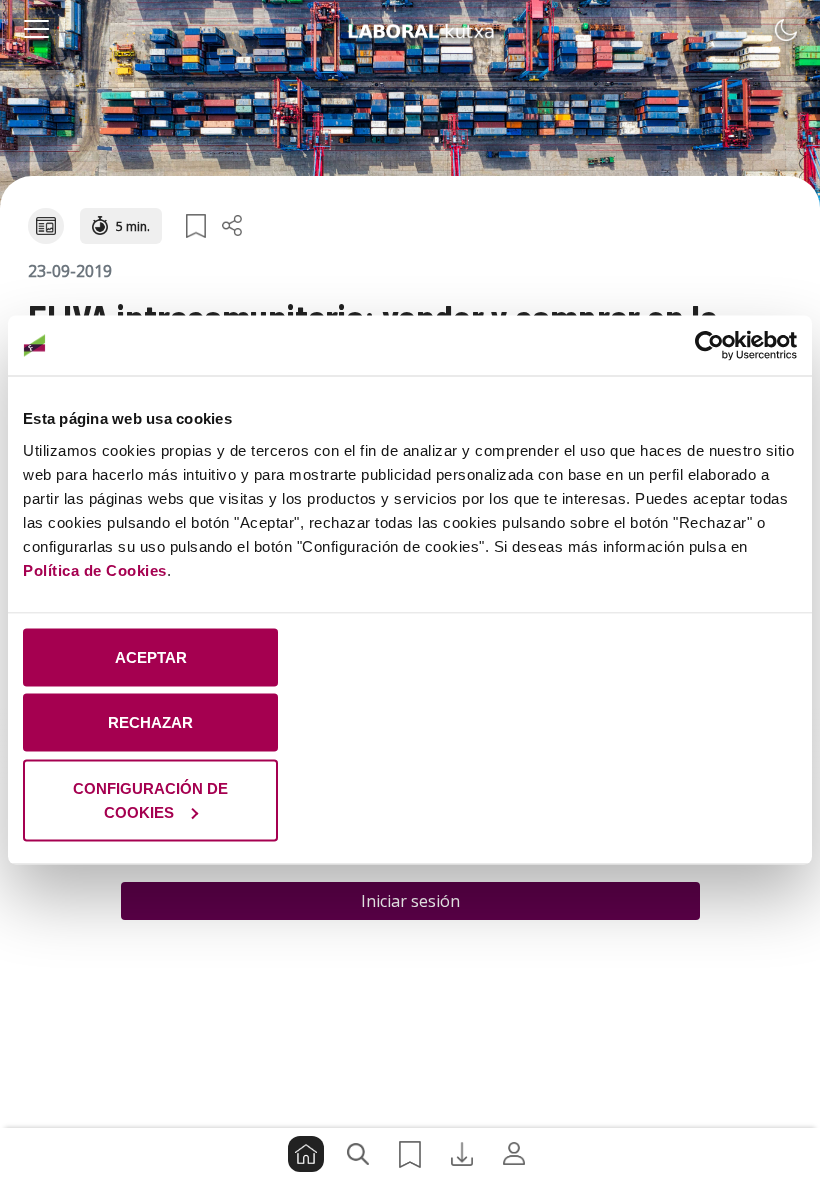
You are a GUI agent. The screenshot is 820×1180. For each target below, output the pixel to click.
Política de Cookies (95, 569)
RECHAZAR (150, 722)
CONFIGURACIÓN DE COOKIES (150, 799)
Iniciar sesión (410, 901)
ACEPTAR (151, 656)
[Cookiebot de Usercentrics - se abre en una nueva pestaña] (709, 346)
